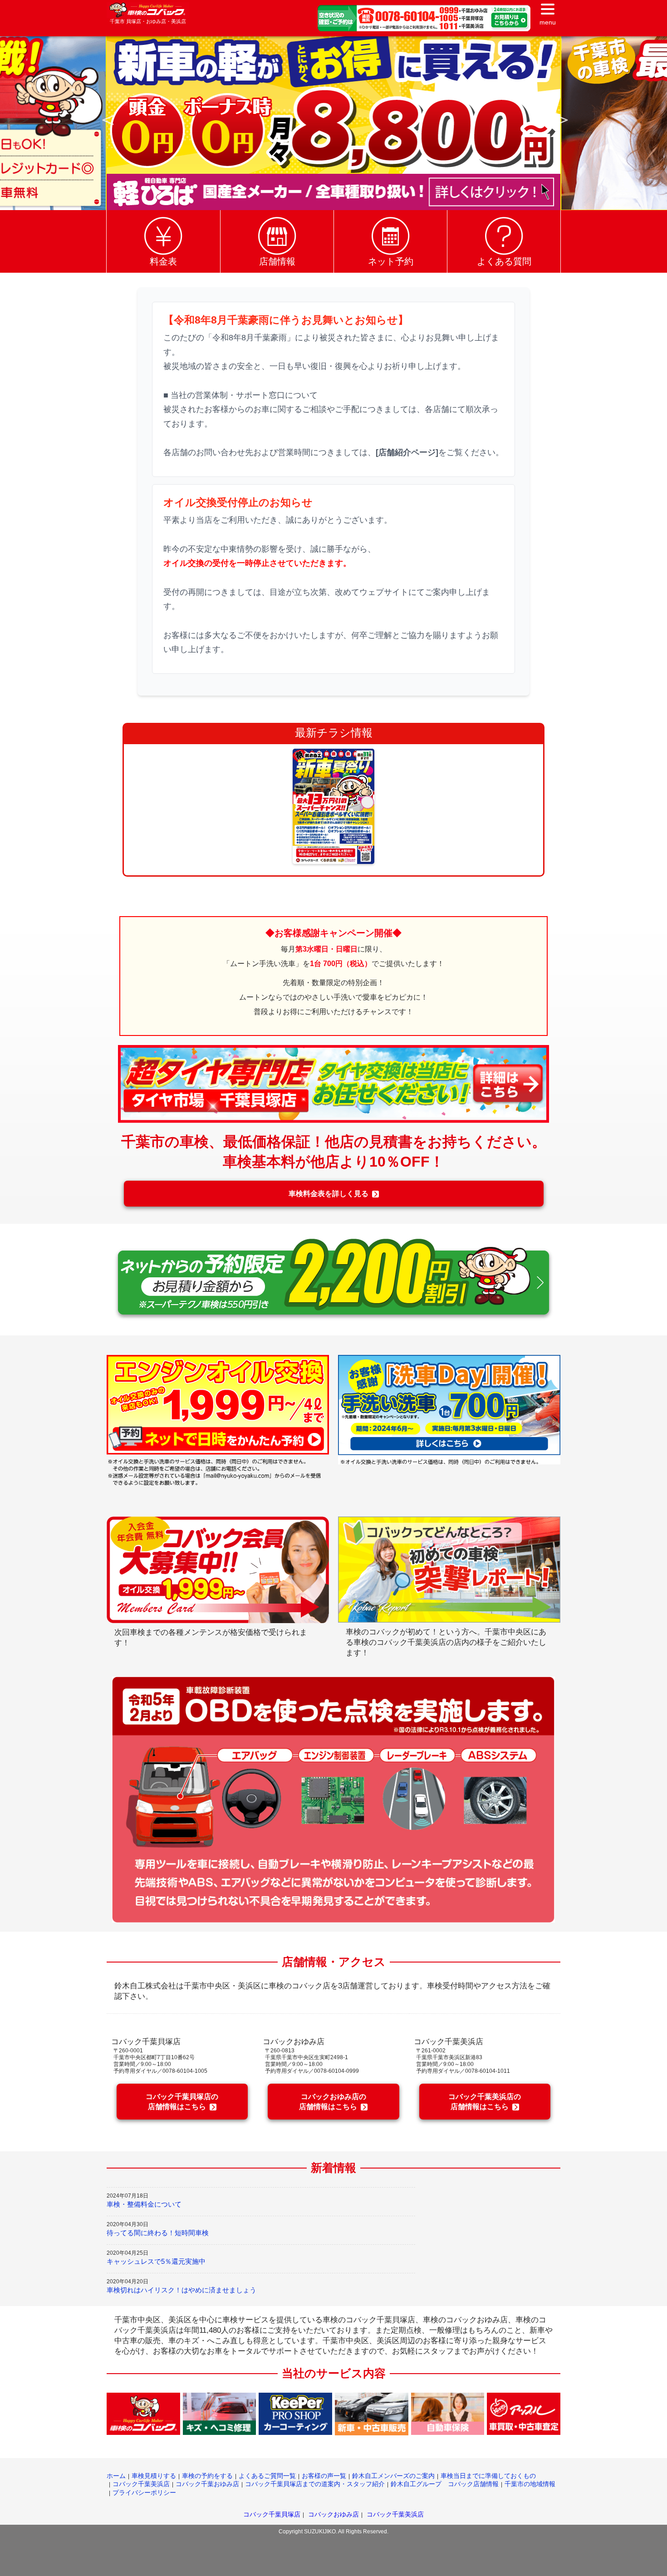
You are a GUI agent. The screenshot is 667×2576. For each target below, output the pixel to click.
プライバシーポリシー (144, 2493)
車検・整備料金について (144, 2204)
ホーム (116, 2476)
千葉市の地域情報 (530, 2484)
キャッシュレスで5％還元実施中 (156, 2261)
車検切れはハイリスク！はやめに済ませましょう (181, 2290)
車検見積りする (154, 2476)
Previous (106, 119)
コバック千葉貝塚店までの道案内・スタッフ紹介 (315, 2484)
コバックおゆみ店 (333, 2514)
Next (561, 119)
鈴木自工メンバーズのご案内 (393, 2476)
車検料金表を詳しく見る (329, 1194)
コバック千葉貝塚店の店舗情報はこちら (182, 2102)
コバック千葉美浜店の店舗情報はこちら (485, 2102)
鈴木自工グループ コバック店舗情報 (445, 2484)
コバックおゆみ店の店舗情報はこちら (333, 2102)
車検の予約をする (207, 2476)
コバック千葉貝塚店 (272, 2514)
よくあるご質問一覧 (267, 2476)
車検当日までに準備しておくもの (488, 2476)
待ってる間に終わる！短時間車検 (158, 2233)
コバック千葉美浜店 (141, 2484)
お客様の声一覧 (324, 2476)
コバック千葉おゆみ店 (207, 2484)
